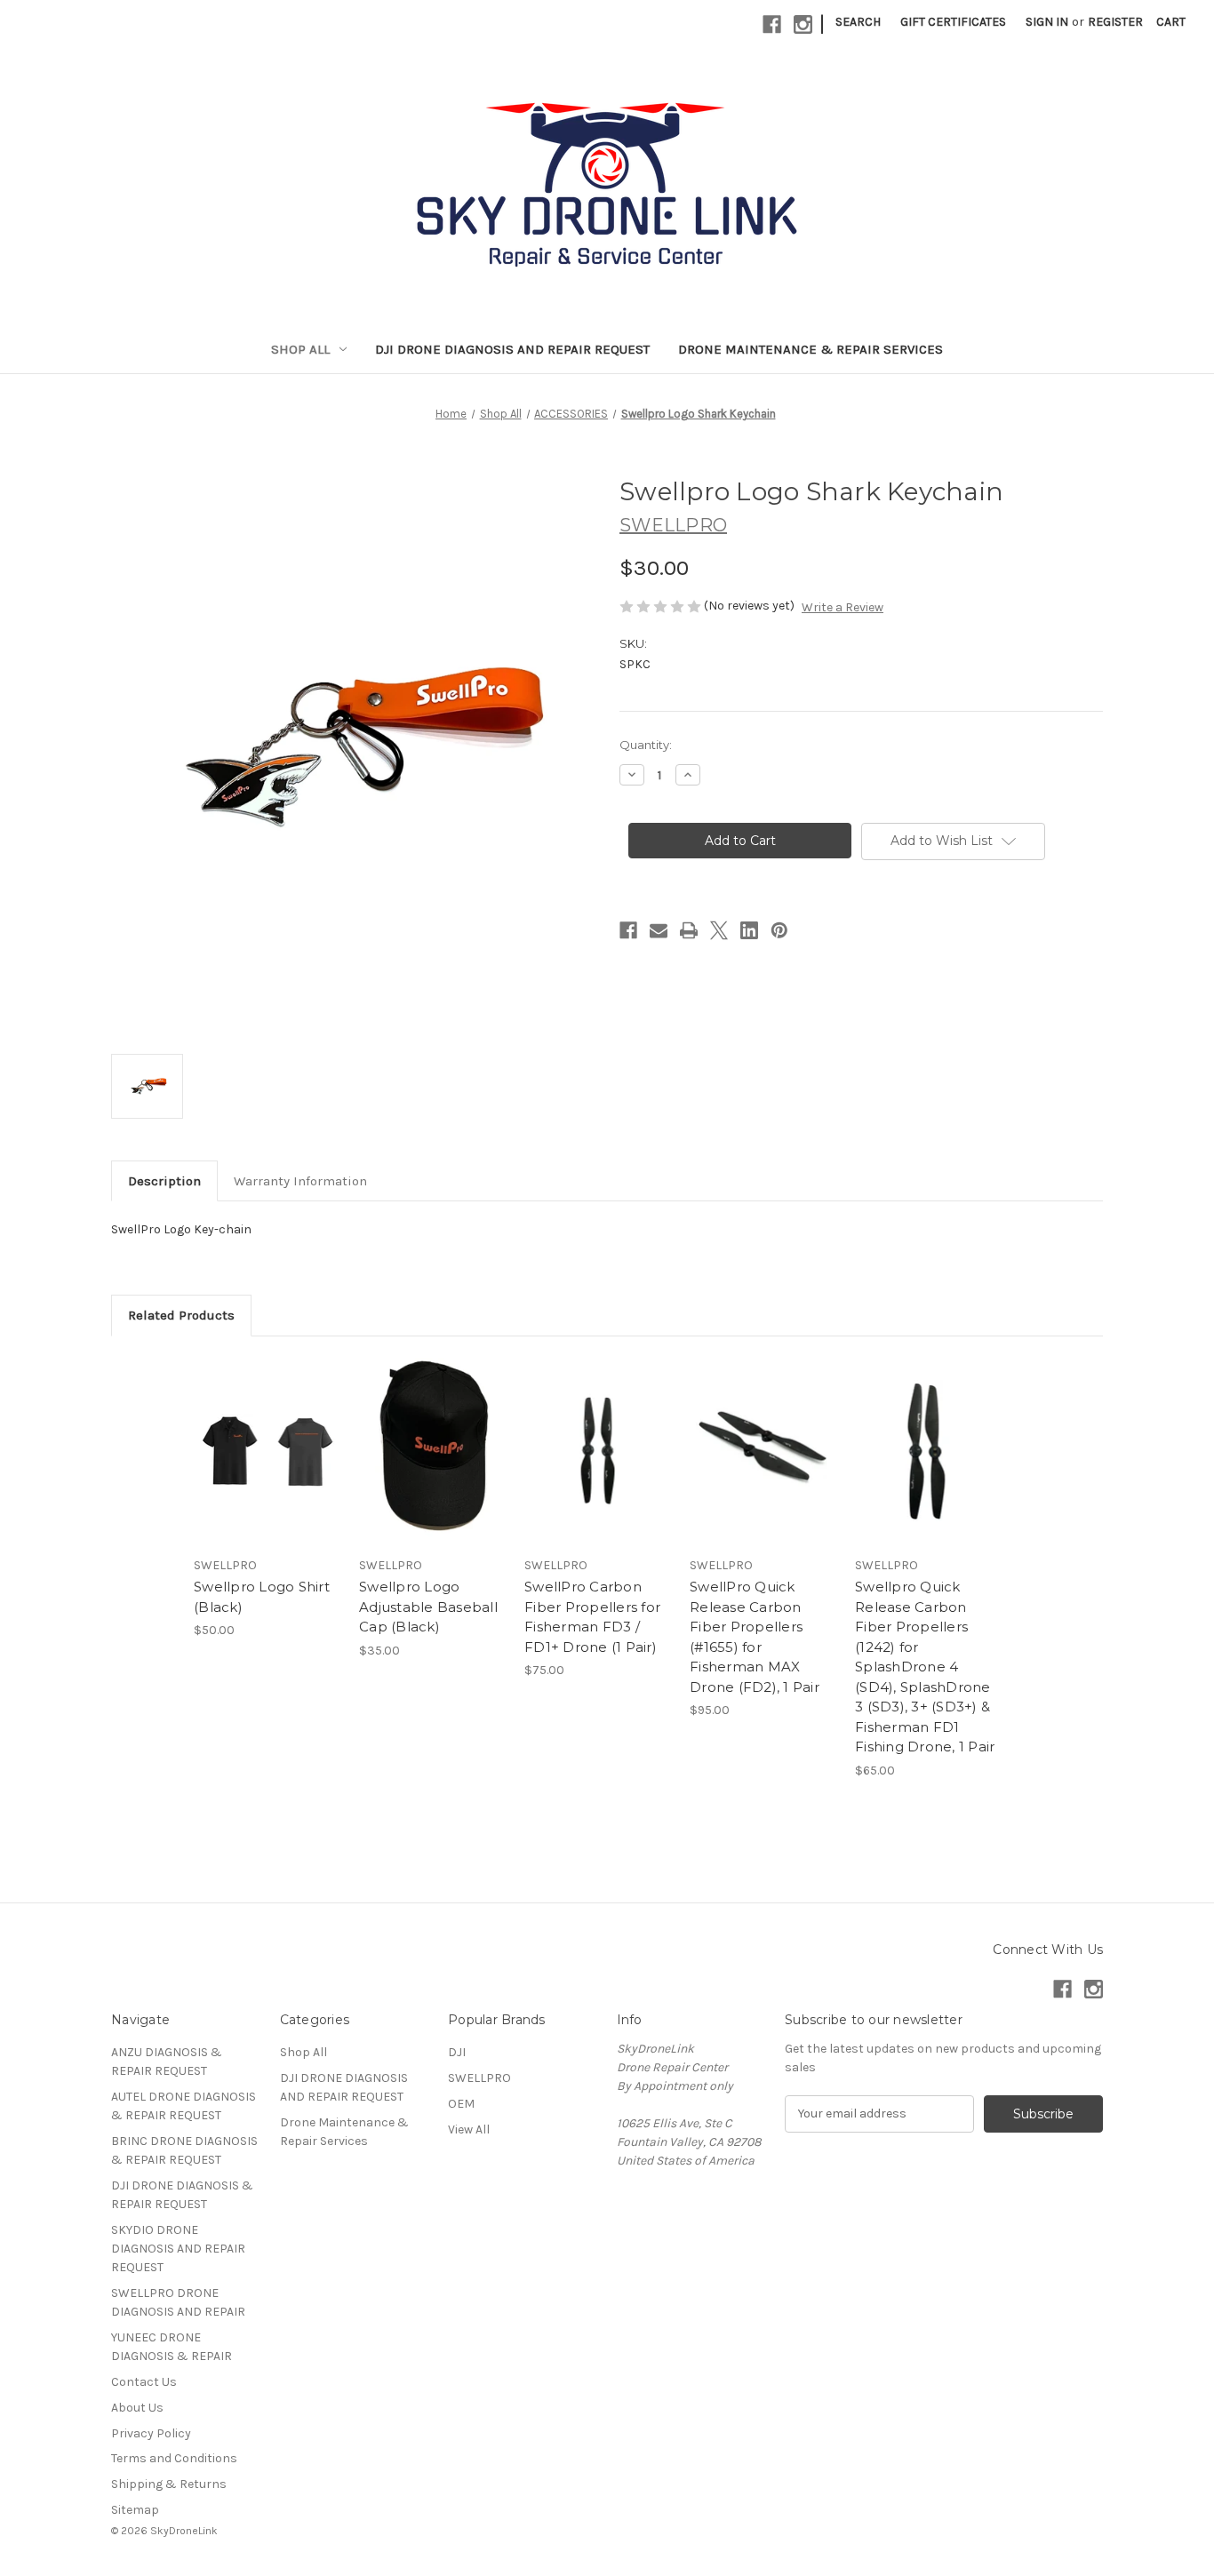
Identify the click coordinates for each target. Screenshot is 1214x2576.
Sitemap (135, 2510)
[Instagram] (803, 24)
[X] (719, 930)
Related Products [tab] (181, 1315)
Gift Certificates (953, 22)
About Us (137, 2408)
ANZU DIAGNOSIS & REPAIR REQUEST (167, 2062)
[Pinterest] (779, 930)
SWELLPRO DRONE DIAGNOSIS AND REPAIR (178, 2302)
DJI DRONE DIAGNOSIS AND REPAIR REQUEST (512, 349)
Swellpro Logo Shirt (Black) (262, 1597)
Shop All (300, 349)
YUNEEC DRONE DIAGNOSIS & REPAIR (172, 2347)
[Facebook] (772, 24)
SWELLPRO (479, 2078)
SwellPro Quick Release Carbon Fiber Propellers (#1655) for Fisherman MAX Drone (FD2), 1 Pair (755, 1637)
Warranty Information (300, 1181)
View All (469, 2129)
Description (164, 1181)
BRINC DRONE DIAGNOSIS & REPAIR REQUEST (184, 2150)
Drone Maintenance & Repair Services (811, 349)
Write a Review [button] (843, 607)
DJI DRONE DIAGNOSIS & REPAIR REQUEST (182, 2195)
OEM (461, 2104)
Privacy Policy (151, 2433)
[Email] (659, 930)
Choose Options (268, 1466)
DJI (457, 2052)
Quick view (252, 1435)
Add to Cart (432, 1466)
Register (1115, 22)
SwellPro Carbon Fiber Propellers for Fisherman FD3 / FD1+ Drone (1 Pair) (592, 1617)
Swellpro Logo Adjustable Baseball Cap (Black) (428, 1607)
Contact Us (144, 2382)
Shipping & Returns (169, 2484)
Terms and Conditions (174, 2458)
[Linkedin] (749, 930)
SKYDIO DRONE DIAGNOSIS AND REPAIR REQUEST (178, 2249)
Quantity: (646, 745)
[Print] (689, 930)
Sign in (1047, 22)
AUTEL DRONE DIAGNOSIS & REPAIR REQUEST (184, 2106)
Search (858, 22)
